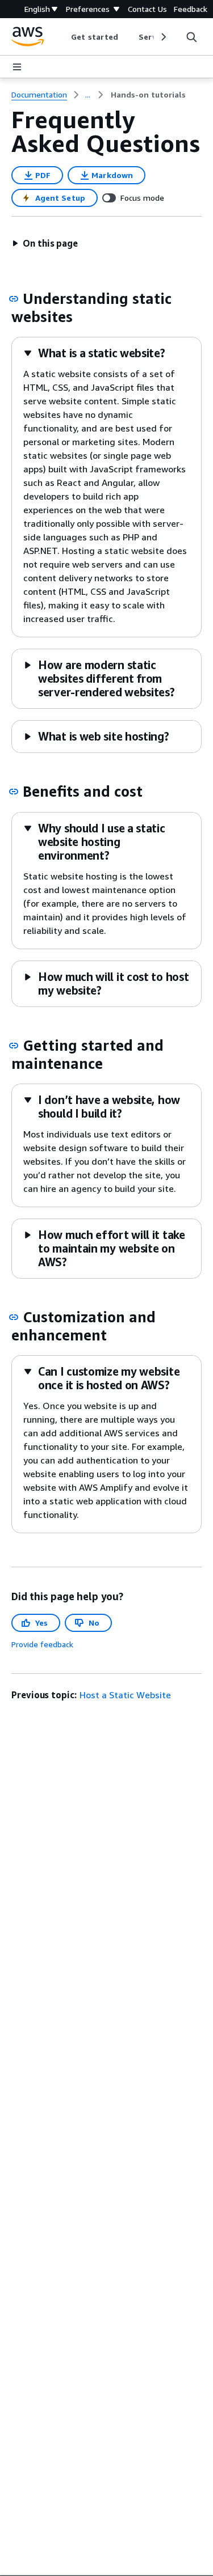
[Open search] (191, 37)
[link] (148, 95)
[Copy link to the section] (14, 299)
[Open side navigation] (17, 67)
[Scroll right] (163, 37)
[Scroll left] (63, 37)
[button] (45, 243)
